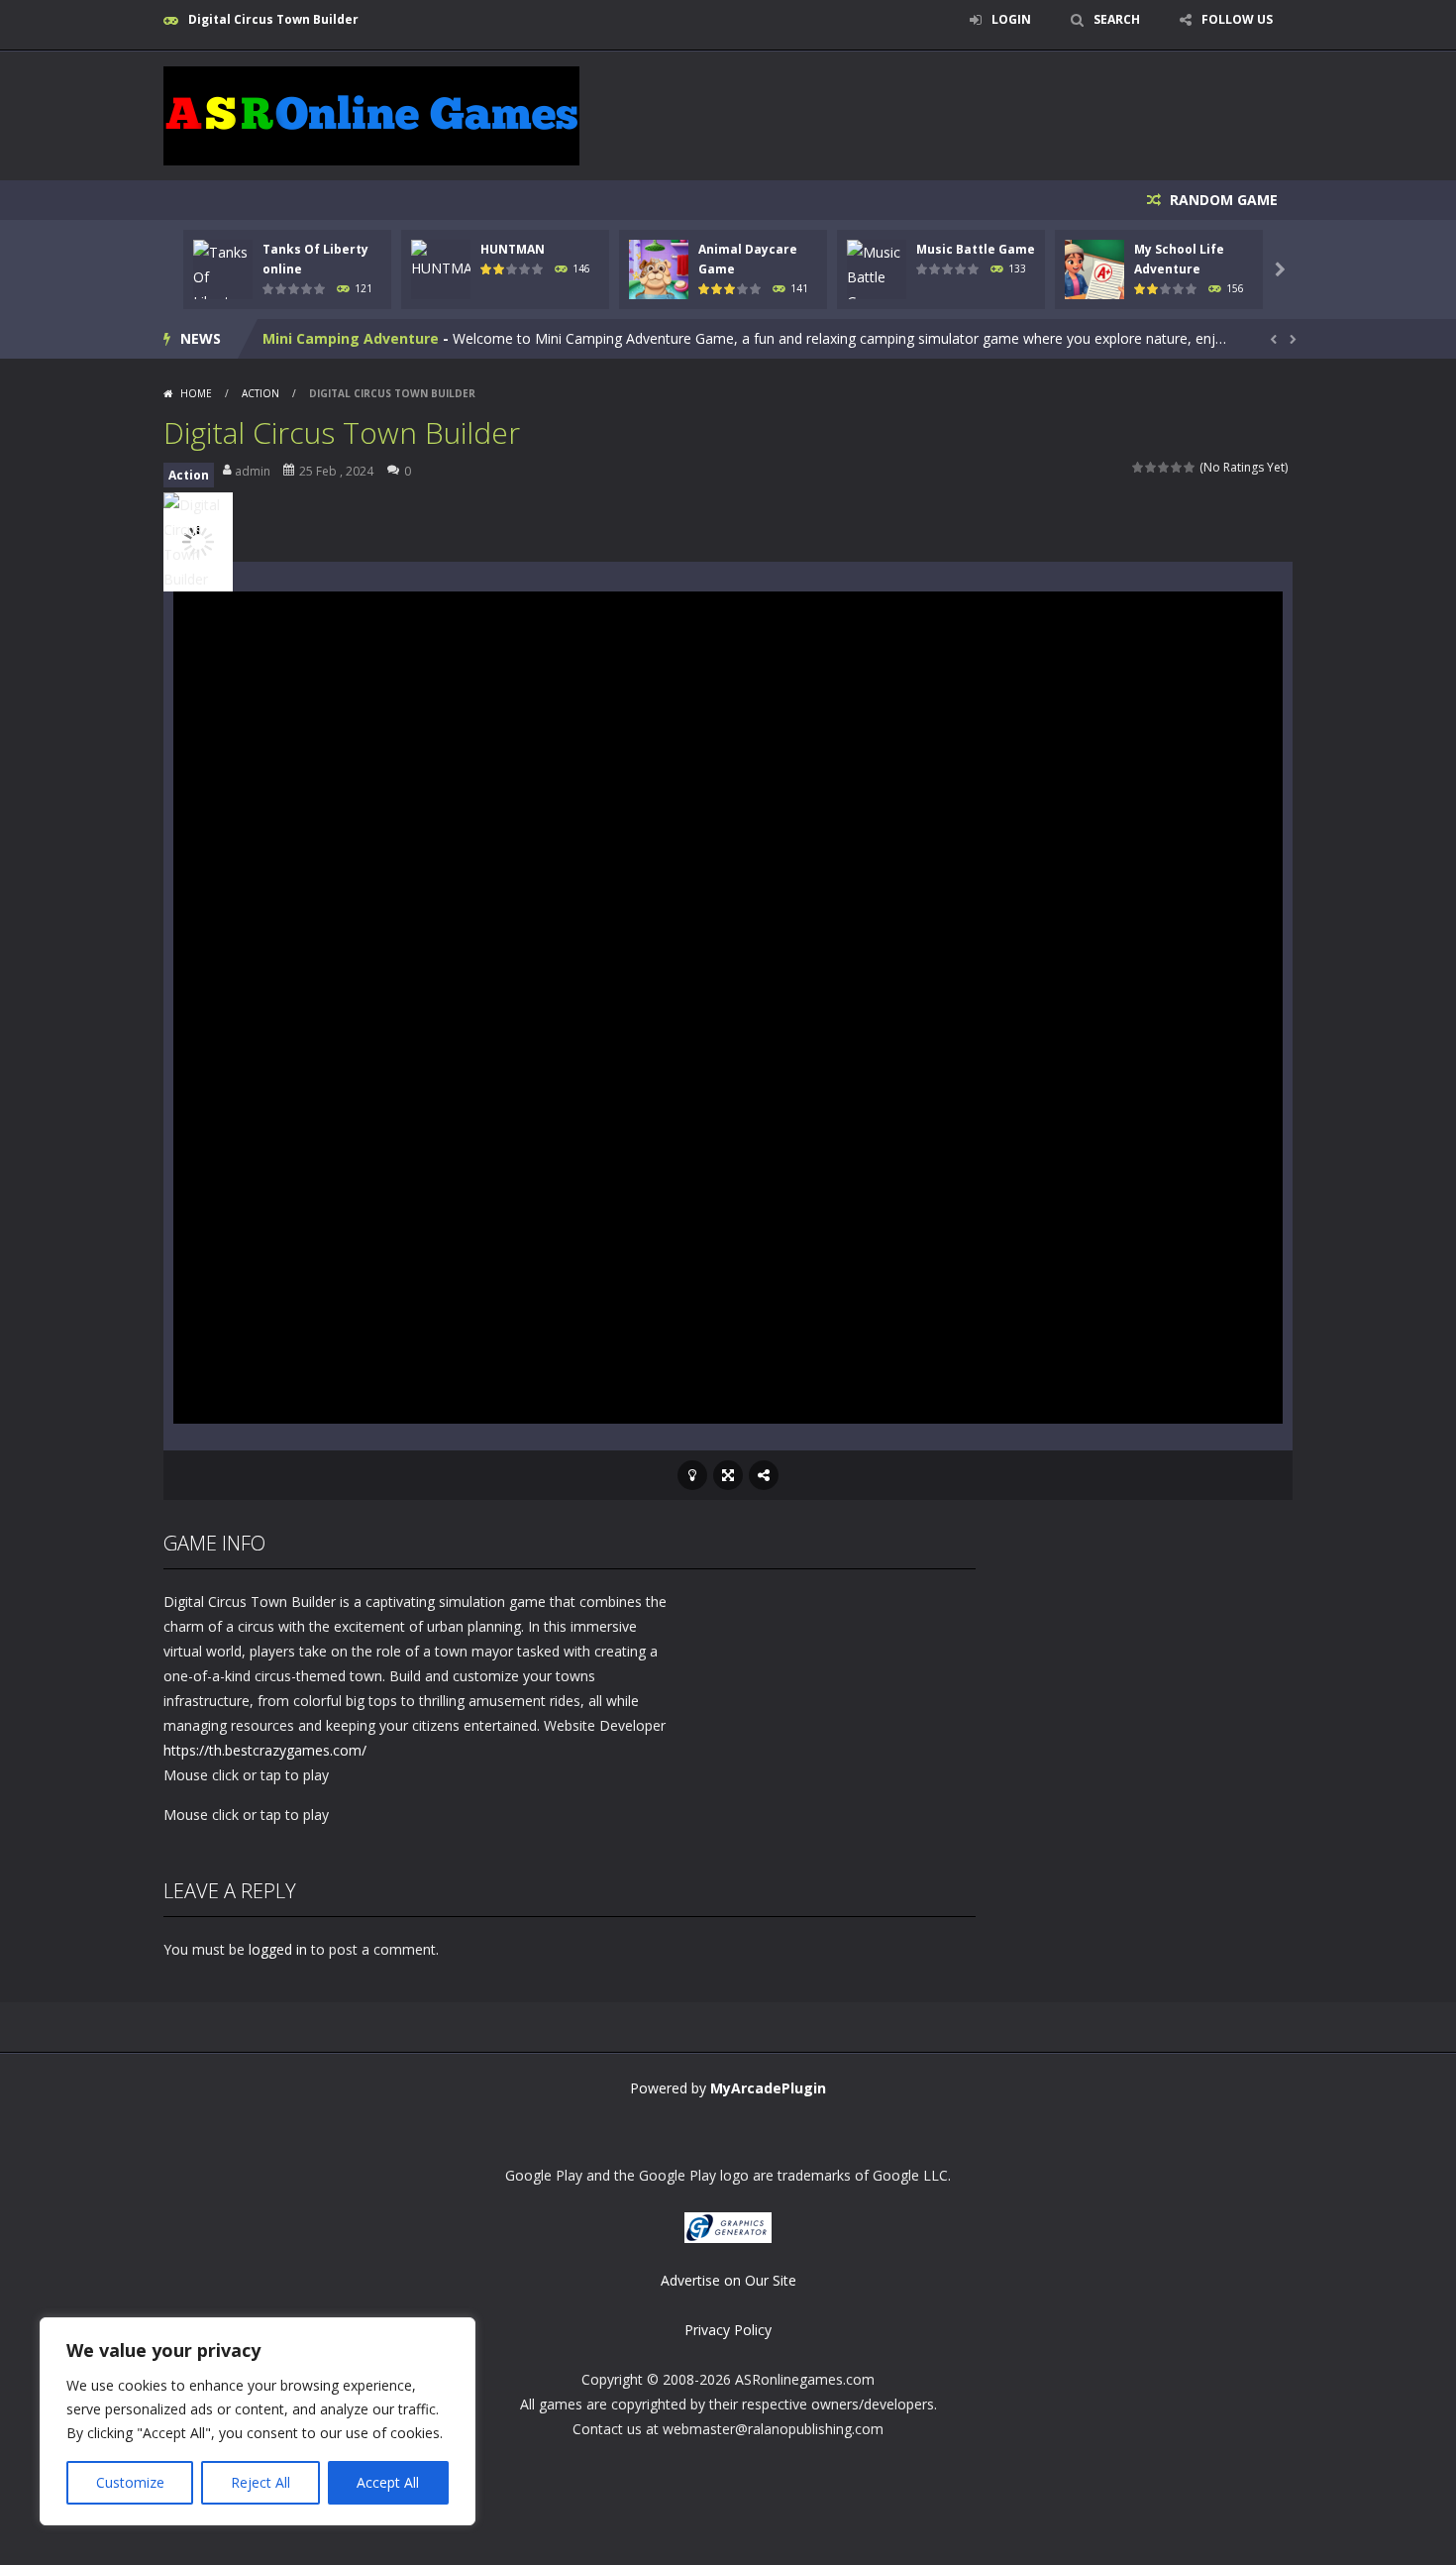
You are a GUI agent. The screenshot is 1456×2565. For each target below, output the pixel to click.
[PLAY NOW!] (223, 288)
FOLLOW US (1237, 19)
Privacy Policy (728, 2330)
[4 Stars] (1177, 467)
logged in (278, 1949)
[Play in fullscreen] (728, 1475)
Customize (130, 2482)
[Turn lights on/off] (692, 1475)
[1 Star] (1139, 467)
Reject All (260, 2482)
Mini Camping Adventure (351, 338)
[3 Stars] (1164, 467)
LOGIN (1011, 19)
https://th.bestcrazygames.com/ (265, 1750)
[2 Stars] (1151, 467)
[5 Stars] (1190, 467)
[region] (258, 2421)
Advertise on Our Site (728, 2280)
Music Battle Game (976, 249)
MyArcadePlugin (768, 2088)
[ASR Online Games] (371, 114)
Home (196, 393)
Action (260, 393)
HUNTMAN (513, 249)
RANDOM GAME (1222, 200)
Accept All (388, 2482)
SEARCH (1117, 19)
